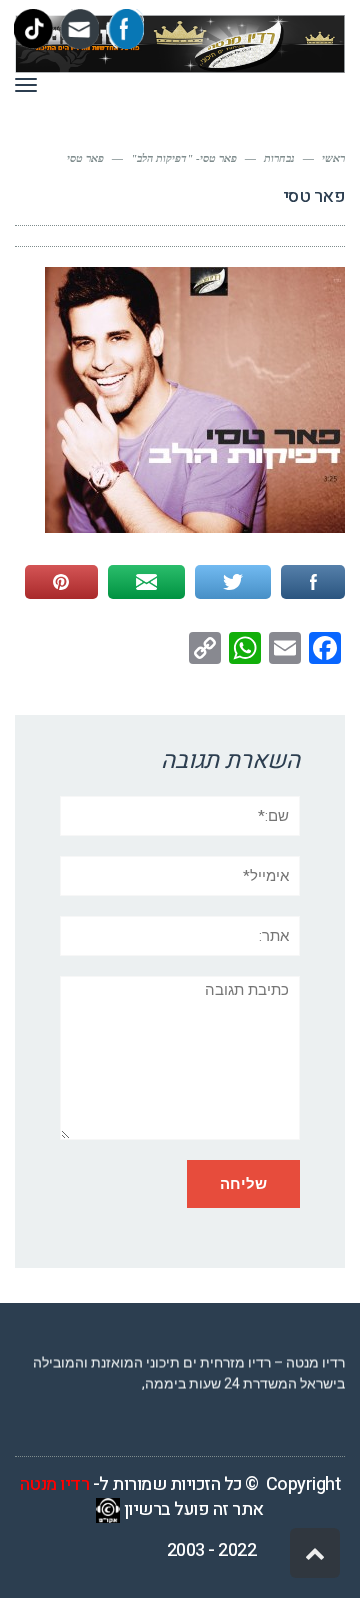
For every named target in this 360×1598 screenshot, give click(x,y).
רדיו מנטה (55, 1484)
